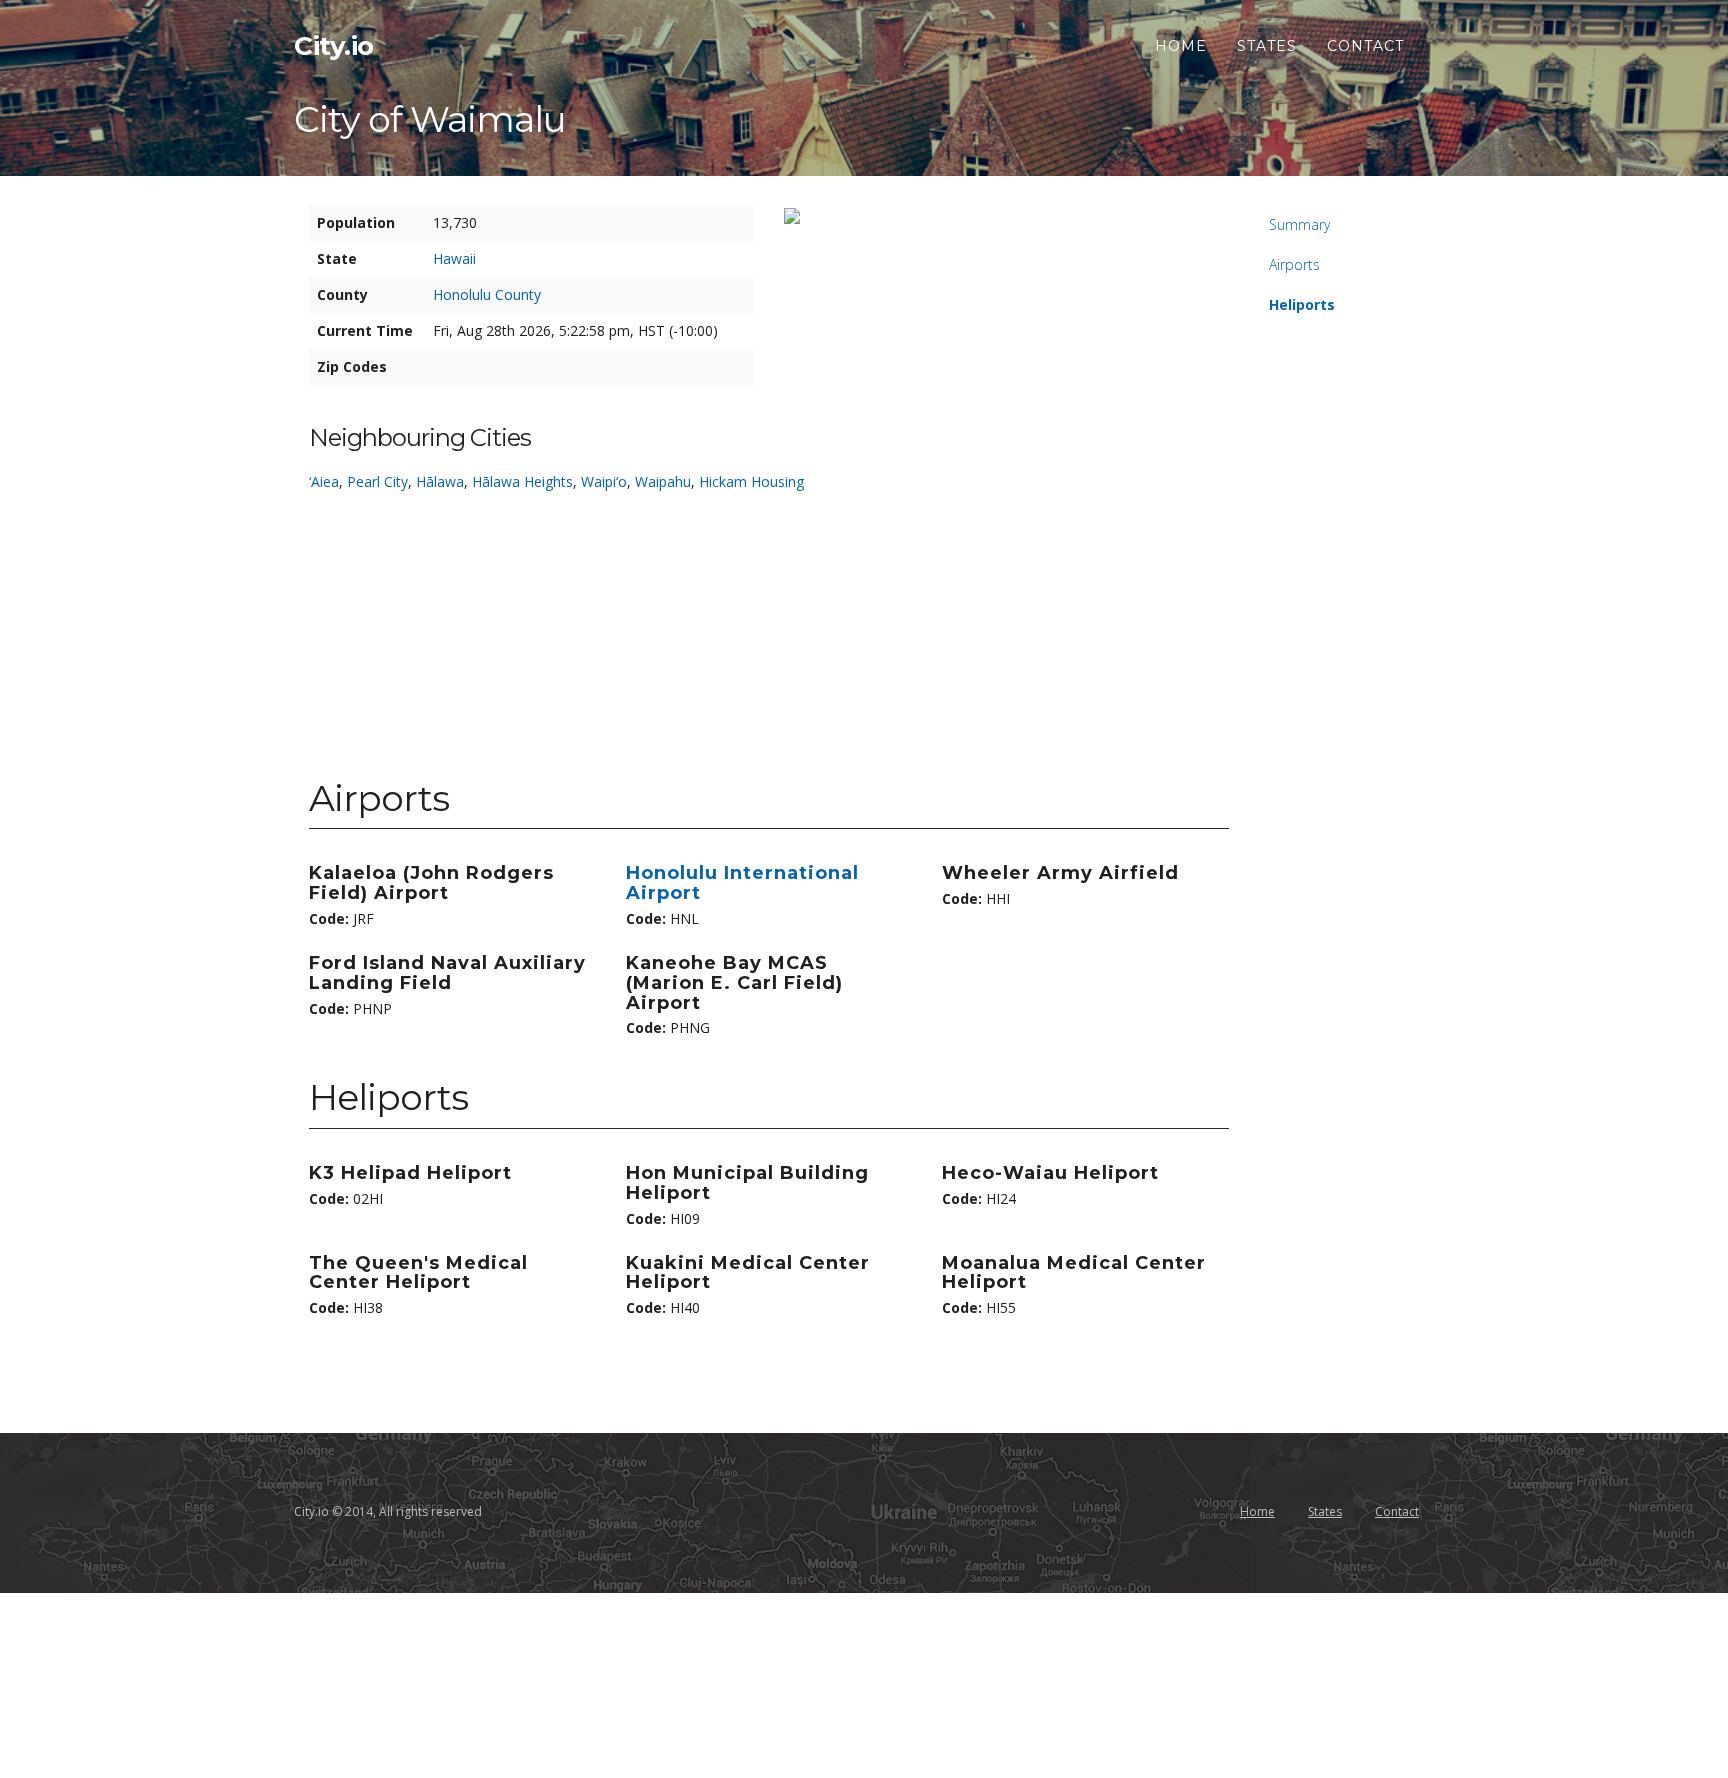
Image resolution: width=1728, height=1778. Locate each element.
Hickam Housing (751, 481)
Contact (1365, 46)
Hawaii (454, 258)
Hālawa (440, 481)
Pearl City (377, 481)
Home (1181, 46)
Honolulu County (487, 294)
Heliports (1302, 304)
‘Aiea (324, 481)
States (1267, 46)
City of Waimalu (430, 119)
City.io (334, 46)
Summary (1299, 224)
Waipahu (663, 481)
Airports (1294, 264)
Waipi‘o (604, 481)
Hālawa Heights (522, 481)
